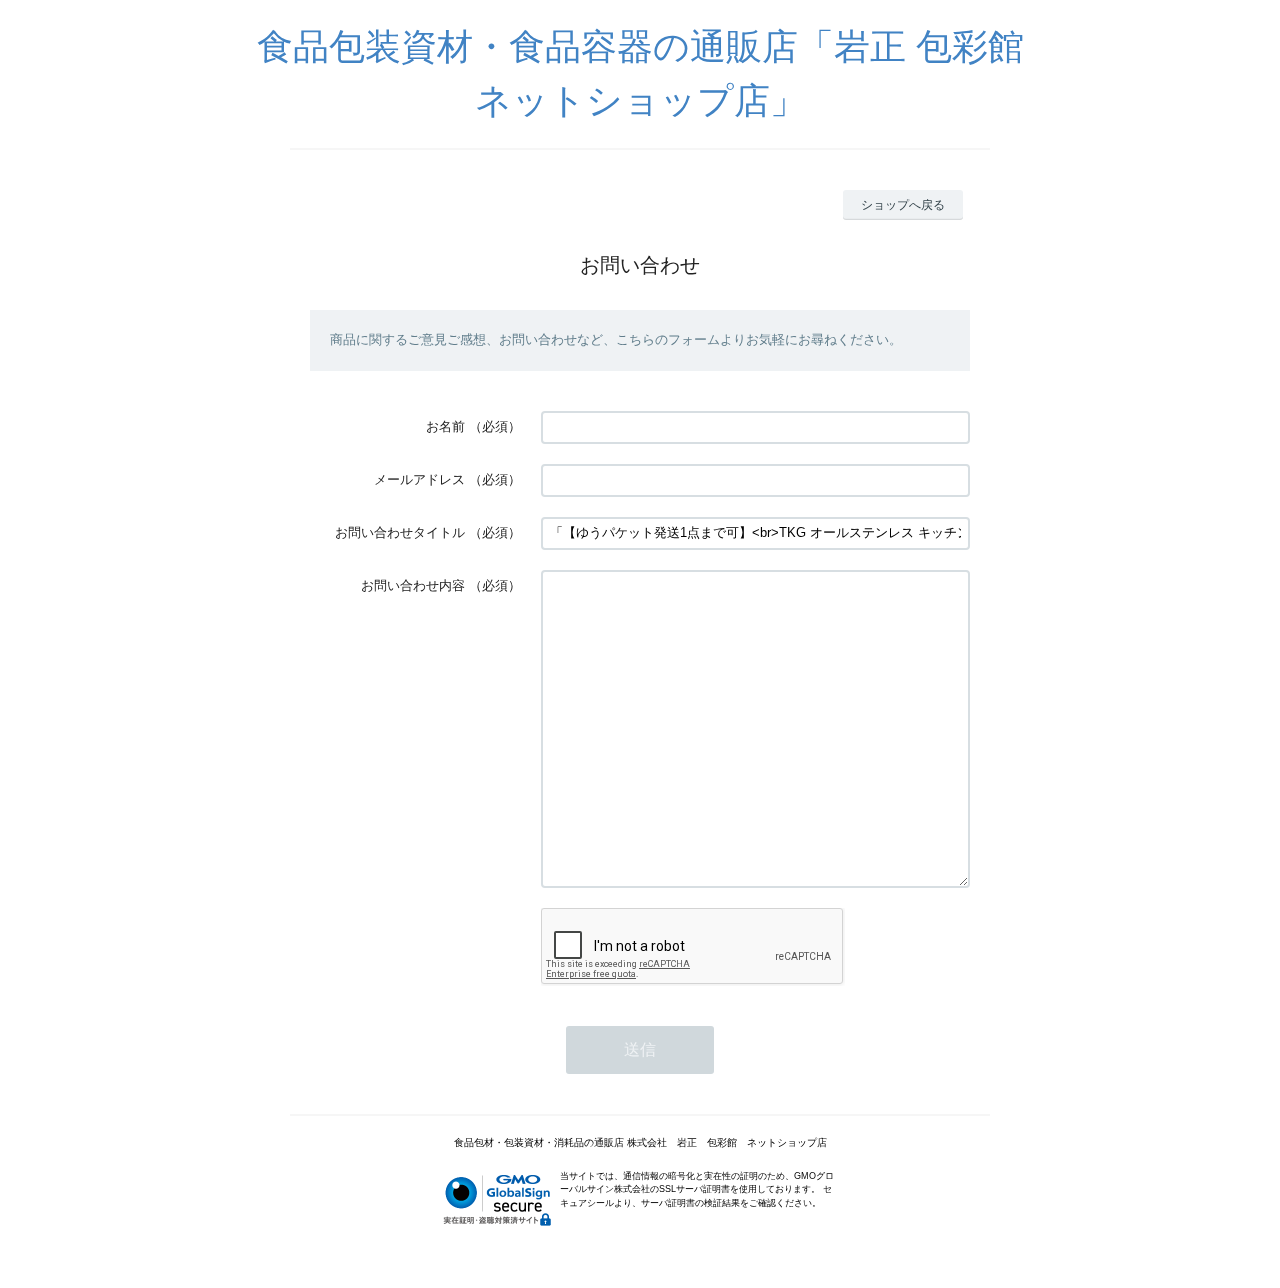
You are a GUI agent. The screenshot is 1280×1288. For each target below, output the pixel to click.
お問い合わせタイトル (400, 532)
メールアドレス (419, 479)
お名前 (445, 426)
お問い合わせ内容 (413, 585)
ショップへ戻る (903, 205)
